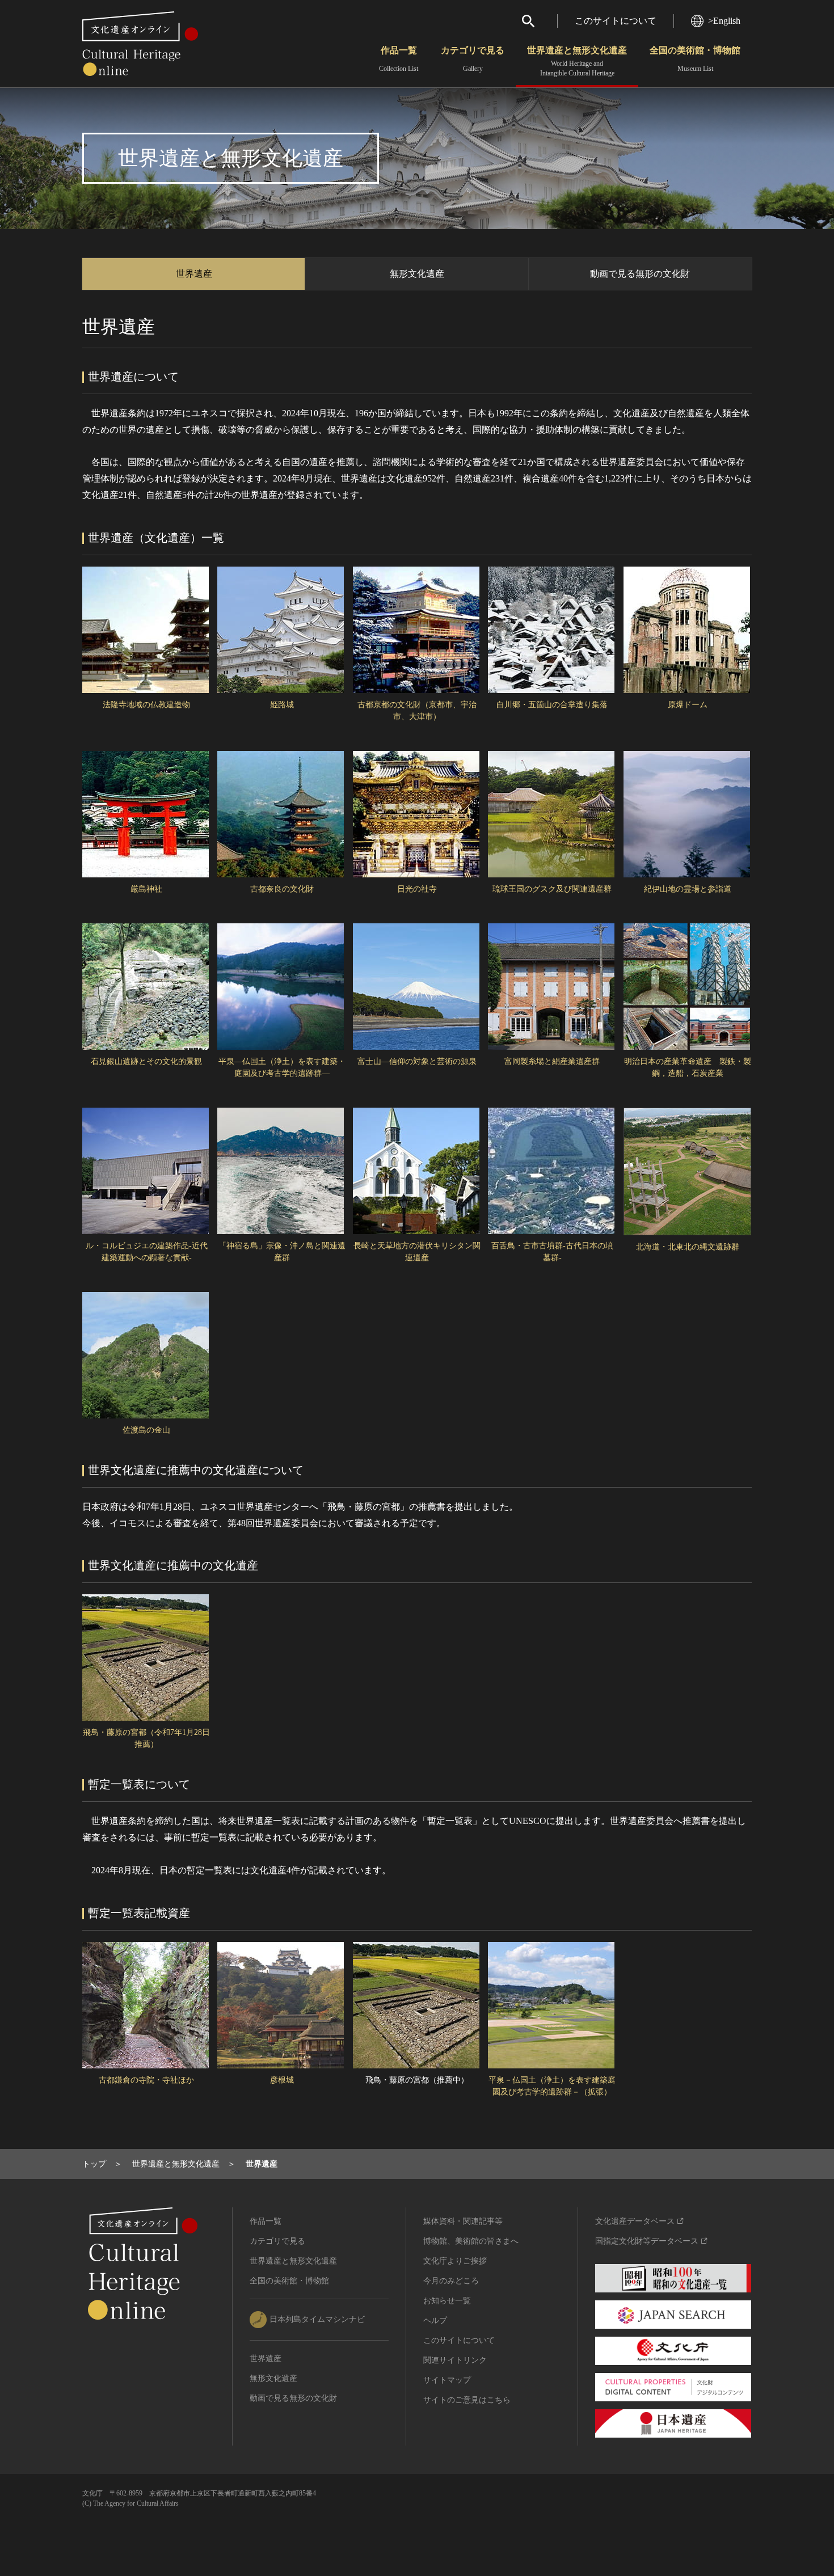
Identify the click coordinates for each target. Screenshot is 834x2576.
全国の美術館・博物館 (695, 59)
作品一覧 (399, 59)
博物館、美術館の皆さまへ (471, 2241)
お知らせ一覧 (447, 2301)
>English (724, 21)
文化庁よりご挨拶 (455, 2261)
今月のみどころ (451, 2281)
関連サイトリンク (455, 2360)
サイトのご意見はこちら (467, 2400)
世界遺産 (194, 274)
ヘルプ (435, 2320)
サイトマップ (447, 2380)
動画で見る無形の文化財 (640, 274)
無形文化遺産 (417, 274)
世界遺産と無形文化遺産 (577, 61)
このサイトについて (616, 21)
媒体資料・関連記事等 (463, 2221)
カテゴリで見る (473, 59)
